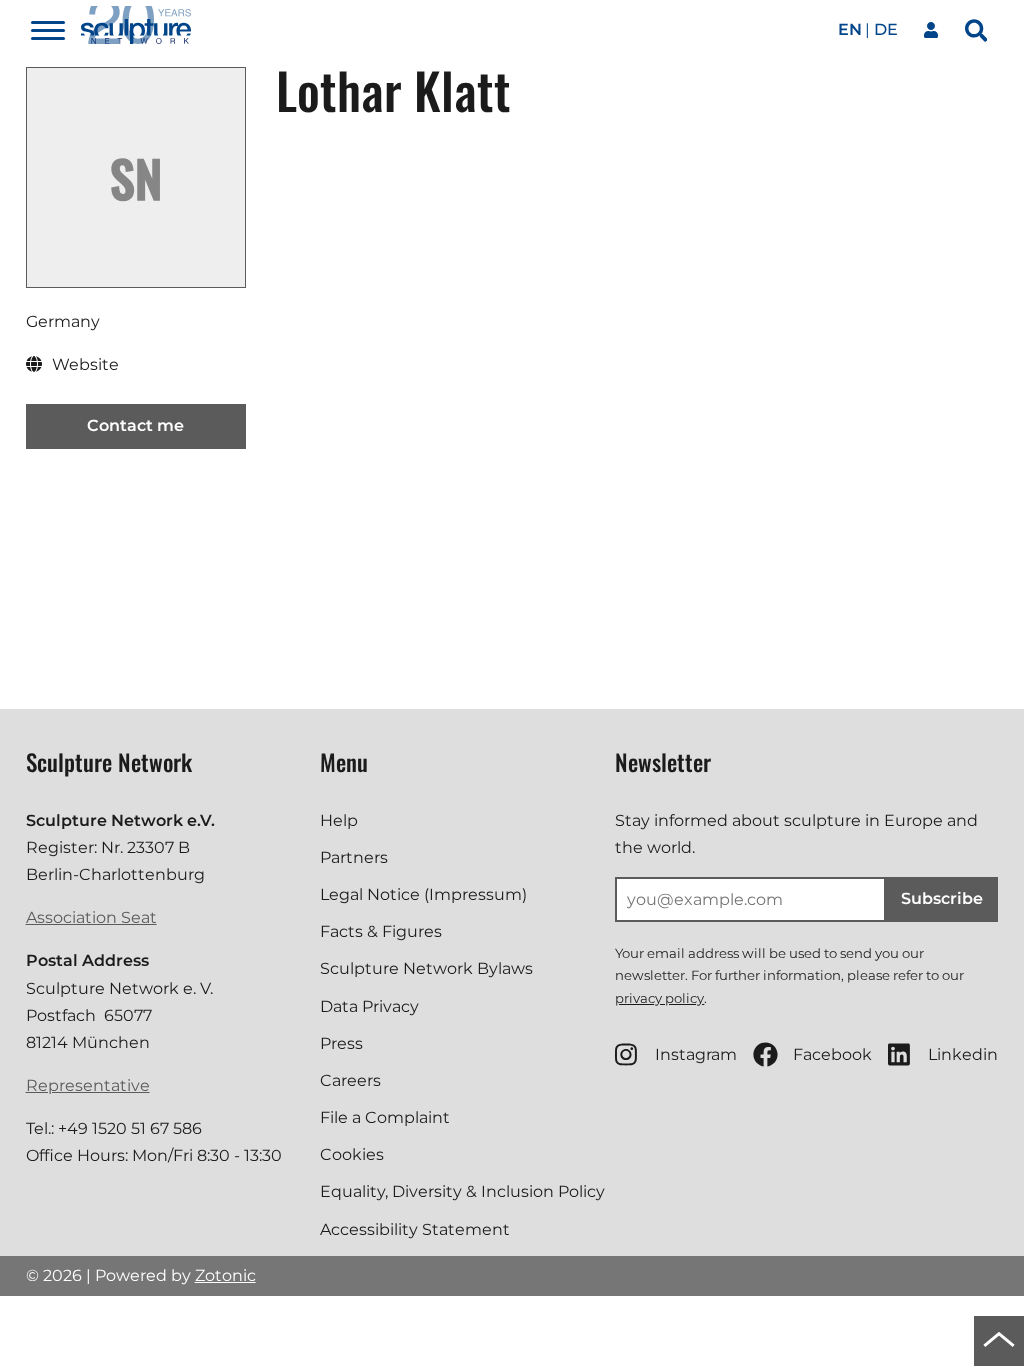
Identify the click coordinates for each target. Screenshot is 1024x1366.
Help (339, 820)
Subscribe (942, 898)
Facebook (832, 1054)
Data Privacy (369, 1006)
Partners (354, 857)
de (886, 29)
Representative (88, 1085)
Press (341, 1043)
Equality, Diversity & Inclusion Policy (462, 1191)
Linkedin (963, 1054)
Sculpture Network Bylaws (426, 968)
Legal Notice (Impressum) (423, 894)
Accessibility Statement (415, 1229)
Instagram (696, 1054)
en (850, 29)
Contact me (135, 425)
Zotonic (225, 1275)
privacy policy (659, 998)
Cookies (352, 1154)
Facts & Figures (381, 931)
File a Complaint (385, 1117)
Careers (350, 1080)
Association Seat (91, 917)
